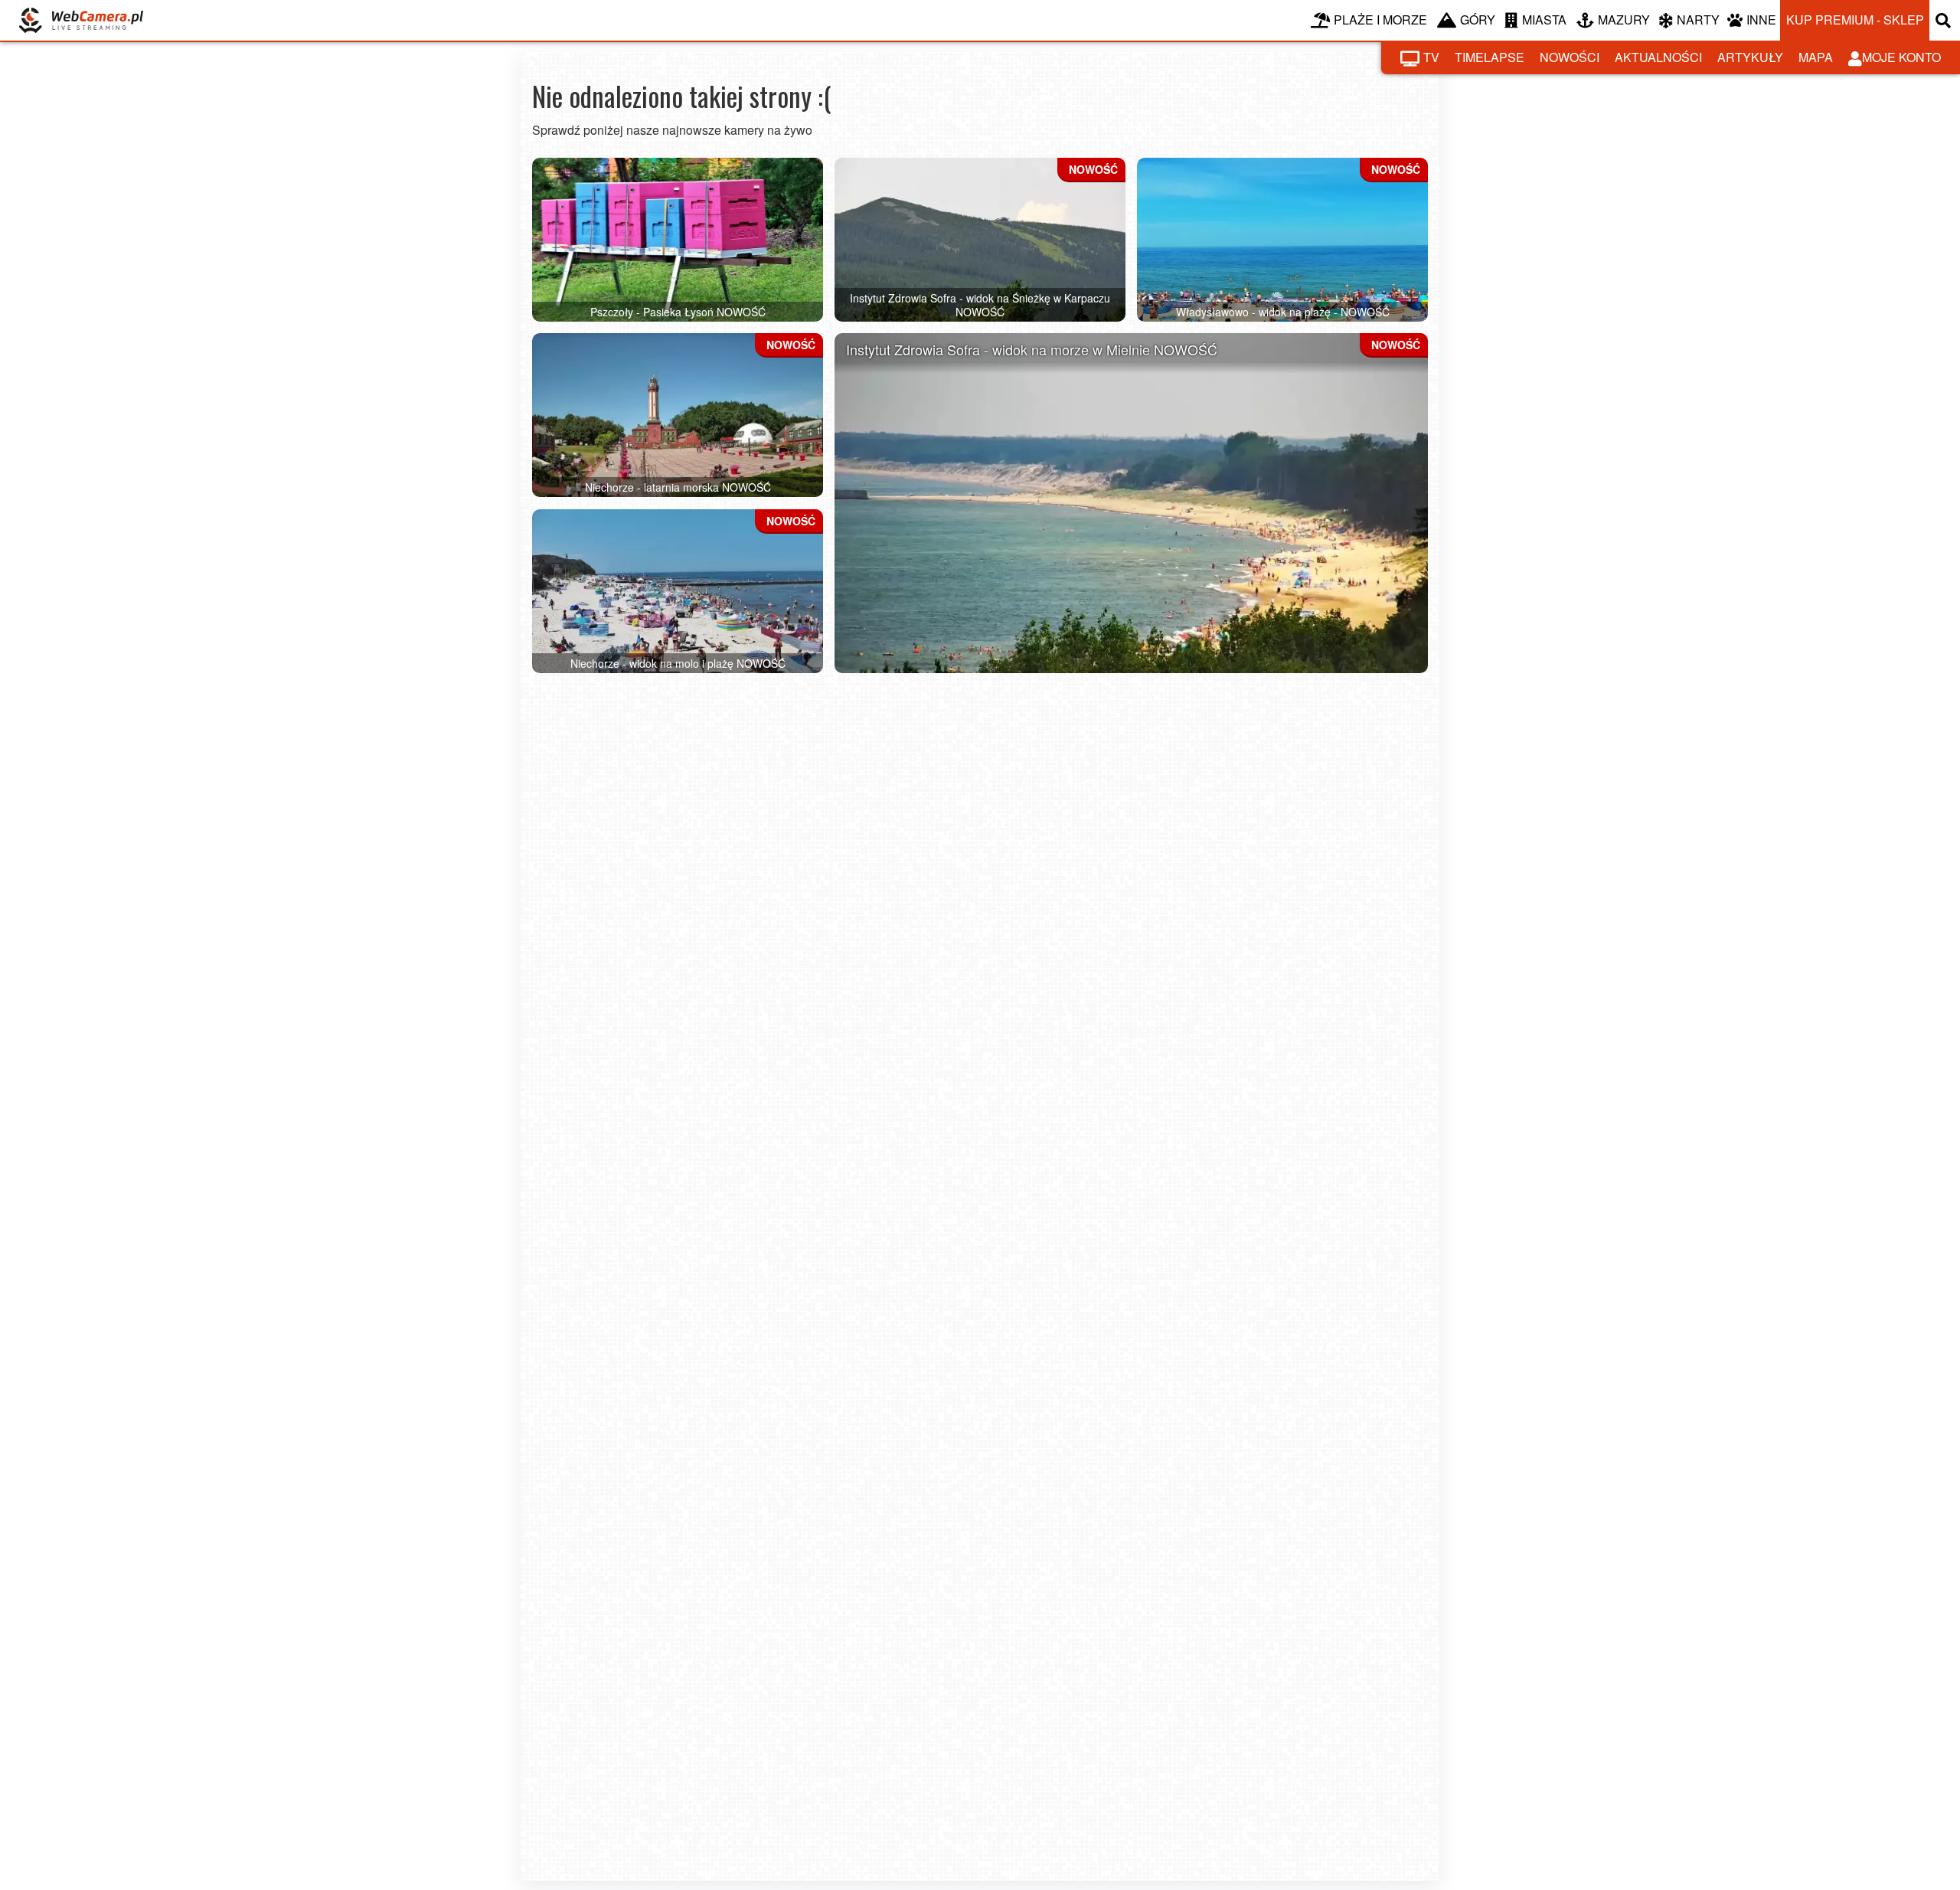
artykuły (1750, 57)
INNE (1761, 20)
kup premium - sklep (1855, 20)
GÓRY (1478, 20)
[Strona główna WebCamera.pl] (81, 20)
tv (1431, 57)
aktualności (1658, 57)
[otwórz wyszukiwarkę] (1945, 20)
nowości (1570, 57)
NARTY (1698, 20)
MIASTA (1544, 20)
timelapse (1490, 57)
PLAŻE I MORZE (1380, 20)
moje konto (1901, 57)
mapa (1816, 57)
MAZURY (1624, 20)
